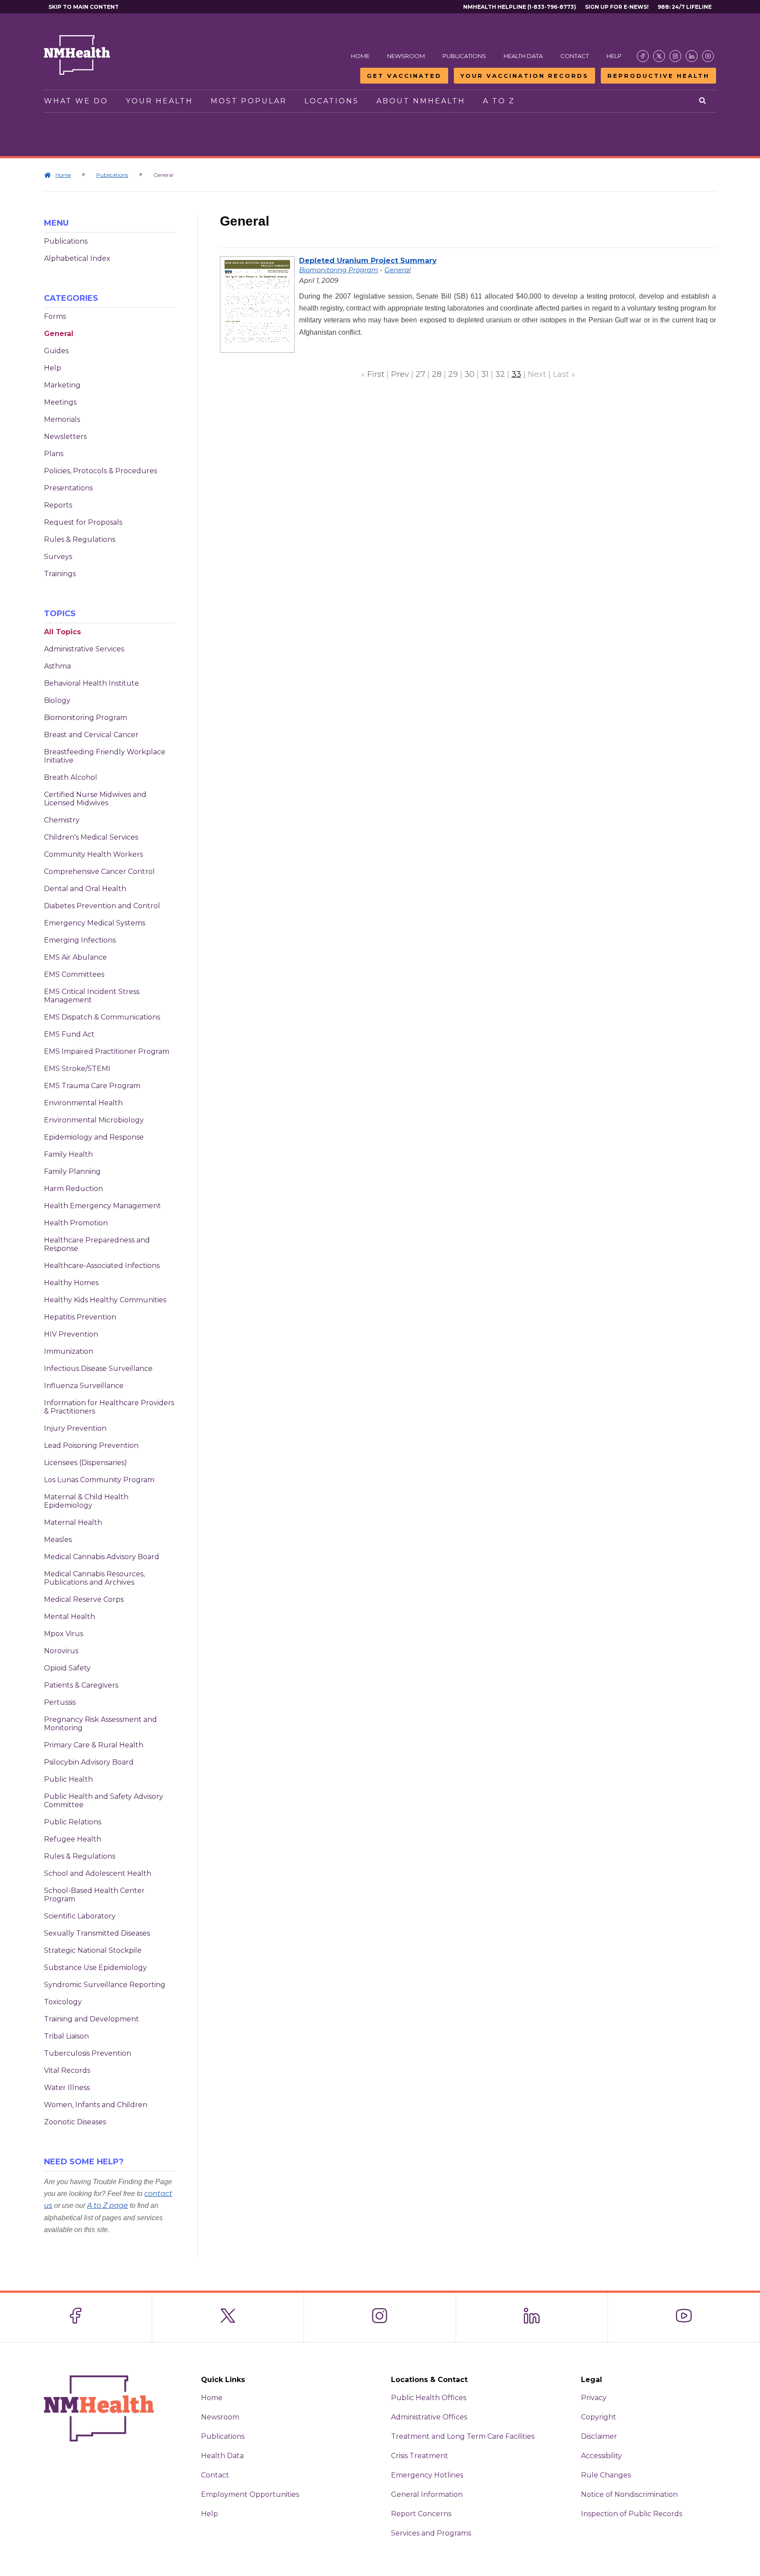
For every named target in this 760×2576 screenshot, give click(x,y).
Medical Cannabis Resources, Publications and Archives (94, 1578)
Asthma (57, 666)
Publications (464, 56)
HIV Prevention (71, 1334)
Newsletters (65, 437)
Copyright (599, 2417)
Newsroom (406, 56)
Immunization (69, 1351)
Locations (332, 101)
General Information (427, 2494)
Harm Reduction (73, 1189)
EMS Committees (74, 974)
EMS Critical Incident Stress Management (92, 996)
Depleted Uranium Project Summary (368, 261)
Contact (575, 56)
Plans (54, 454)
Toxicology (63, 2002)
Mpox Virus (64, 1634)
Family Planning (72, 1171)
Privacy (594, 2398)
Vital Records (67, 2070)
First (376, 374)
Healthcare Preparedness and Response (97, 1244)
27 (420, 374)
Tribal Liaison (66, 2036)
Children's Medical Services (91, 837)
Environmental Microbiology (94, 1120)
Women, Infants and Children (96, 2105)
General (59, 334)
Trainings (60, 574)
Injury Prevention (75, 1428)
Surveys (58, 557)
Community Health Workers (93, 854)
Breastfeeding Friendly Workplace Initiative (105, 756)
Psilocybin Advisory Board (89, 1762)
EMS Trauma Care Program (92, 1086)
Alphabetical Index (77, 258)
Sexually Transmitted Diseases (97, 1933)
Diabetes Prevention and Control (102, 906)
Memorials (62, 419)
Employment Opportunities (250, 2494)
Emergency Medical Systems (95, 923)
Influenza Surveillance (84, 1386)
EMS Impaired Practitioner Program (107, 1051)
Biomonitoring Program (86, 718)
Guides (56, 351)
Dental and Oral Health (85, 889)
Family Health (68, 1154)
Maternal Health (73, 1522)
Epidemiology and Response (94, 1137)
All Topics (62, 632)
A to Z (499, 101)
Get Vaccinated (404, 76)
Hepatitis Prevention (80, 1317)
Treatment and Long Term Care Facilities (463, 2436)
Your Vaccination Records (524, 76)
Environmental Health (83, 1103)
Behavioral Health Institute (91, 683)
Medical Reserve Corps (84, 1599)
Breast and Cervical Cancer (91, 735)
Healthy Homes (71, 1283)
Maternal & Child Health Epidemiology (86, 1501)
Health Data (523, 56)
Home (360, 56)
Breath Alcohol (71, 777)
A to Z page (108, 2205)
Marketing (62, 385)
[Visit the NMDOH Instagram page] (675, 56)
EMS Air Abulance (75, 957)
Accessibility (601, 2456)
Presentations (68, 488)
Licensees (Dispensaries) (86, 1463)
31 (485, 374)
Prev (400, 374)
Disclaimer (599, 2436)
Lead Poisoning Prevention (91, 1445)
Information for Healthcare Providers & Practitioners (109, 1407)
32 (500, 374)
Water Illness (67, 2088)
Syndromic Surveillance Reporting (105, 1985)
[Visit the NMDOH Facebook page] (643, 56)
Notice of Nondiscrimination (629, 2494)
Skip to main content (84, 7)
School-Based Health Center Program (94, 1895)
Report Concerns (421, 2514)
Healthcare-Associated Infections (102, 1266)
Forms (55, 316)
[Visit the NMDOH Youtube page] (708, 56)
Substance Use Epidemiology (95, 1968)
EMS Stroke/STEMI (77, 1069)
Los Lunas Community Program (99, 1480)
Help (614, 56)
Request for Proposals (83, 522)
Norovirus (61, 1651)
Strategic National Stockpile (93, 1950)
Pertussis (60, 1702)
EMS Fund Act (69, 1034)
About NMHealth (421, 101)
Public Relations (73, 1822)
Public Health (68, 1779)
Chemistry (62, 820)
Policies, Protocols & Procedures (100, 471)
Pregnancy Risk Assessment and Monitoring (100, 1724)
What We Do (76, 101)
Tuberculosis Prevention (88, 2053)
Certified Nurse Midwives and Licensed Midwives (95, 799)
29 (453, 374)
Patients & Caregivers (81, 1685)
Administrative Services (84, 649)
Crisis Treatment (420, 2456)
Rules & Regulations (80, 539)
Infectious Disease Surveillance (98, 1368)
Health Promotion (76, 1223)
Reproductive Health (658, 76)
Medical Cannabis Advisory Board (102, 1557)
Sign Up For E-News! (617, 7)
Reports (58, 505)
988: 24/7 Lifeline (685, 7)
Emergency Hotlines (427, 2475)
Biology (57, 700)
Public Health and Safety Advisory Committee (104, 1801)
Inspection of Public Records (632, 2514)
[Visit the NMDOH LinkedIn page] (692, 56)
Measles (58, 1540)
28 (437, 374)
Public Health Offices (429, 2398)
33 (516, 374)
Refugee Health (73, 1839)
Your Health (159, 101)
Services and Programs (431, 2533)
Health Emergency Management (102, 1206)
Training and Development (91, 2019)
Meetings (60, 402)
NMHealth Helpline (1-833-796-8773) (520, 7)
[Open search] (703, 101)
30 (470, 374)
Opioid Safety (67, 1668)
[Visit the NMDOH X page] (659, 56)
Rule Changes (606, 2475)
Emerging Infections (80, 940)
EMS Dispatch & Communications (102, 1017)
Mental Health (69, 1617)
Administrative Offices (429, 2417)
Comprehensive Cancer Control (99, 871)
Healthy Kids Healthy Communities (105, 1300)
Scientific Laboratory (80, 1916)
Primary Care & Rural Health (94, 1745)
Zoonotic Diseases (75, 2122)
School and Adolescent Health (98, 1873)
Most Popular (249, 101)
